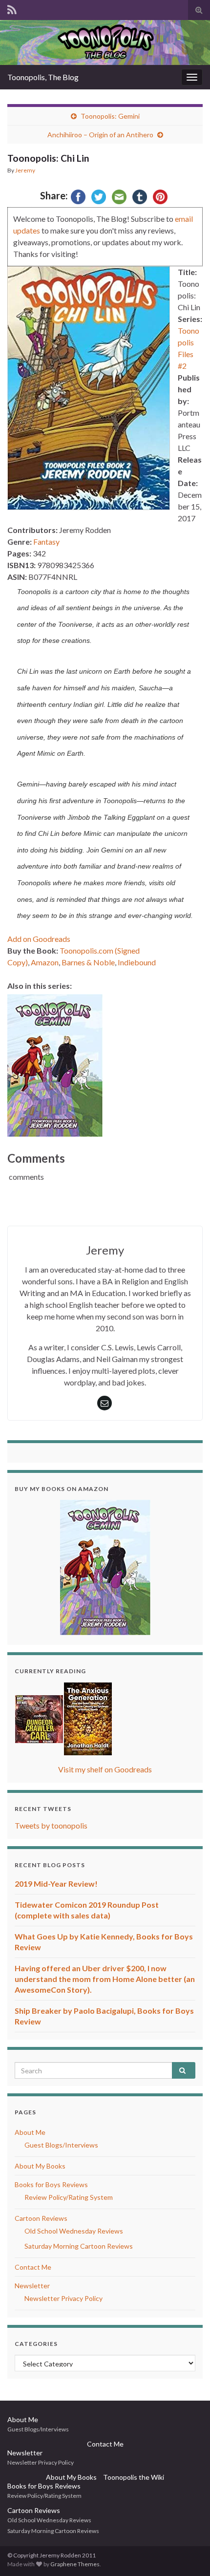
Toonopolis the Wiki (134, 2477)
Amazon (45, 962)
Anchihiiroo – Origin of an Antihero (100, 135)
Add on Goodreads (39, 939)
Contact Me (33, 2267)
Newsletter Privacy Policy (63, 2298)
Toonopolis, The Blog (43, 77)
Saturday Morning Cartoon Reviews (79, 2246)
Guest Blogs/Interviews (61, 2145)
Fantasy (46, 542)
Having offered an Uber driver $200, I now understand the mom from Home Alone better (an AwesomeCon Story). (105, 1979)
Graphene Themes (75, 2564)
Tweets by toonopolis (51, 1825)
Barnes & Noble (88, 962)
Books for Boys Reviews (51, 2184)
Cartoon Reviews (41, 2218)
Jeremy (25, 170)
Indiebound (137, 962)
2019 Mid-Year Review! (56, 1884)
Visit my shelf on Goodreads (105, 1769)
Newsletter (32, 2286)
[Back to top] (188, 2554)
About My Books (40, 2166)
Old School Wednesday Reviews (74, 2231)
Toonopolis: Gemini (110, 116)
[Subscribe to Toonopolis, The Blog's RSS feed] (12, 8)
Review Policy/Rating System (69, 2197)
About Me (30, 2132)
